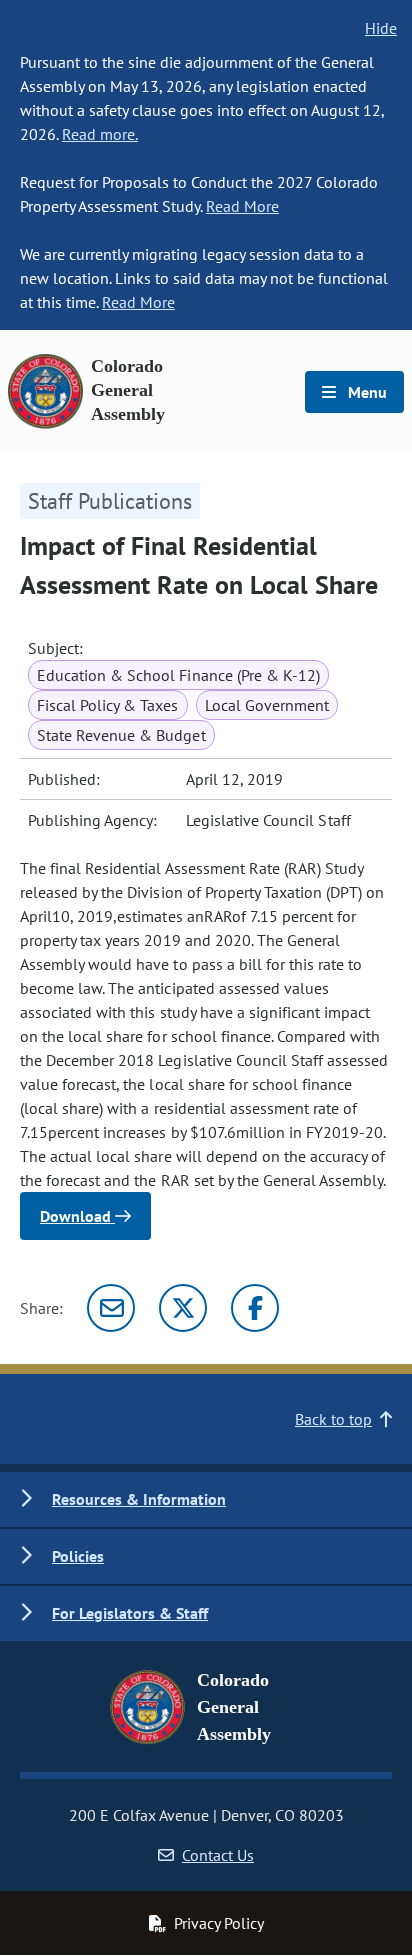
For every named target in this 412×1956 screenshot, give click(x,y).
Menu (365, 392)
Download (77, 1216)
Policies (78, 1556)
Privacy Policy (219, 1923)
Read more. (100, 134)
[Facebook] (255, 1308)
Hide (381, 28)
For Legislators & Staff (130, 1613)
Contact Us (218, 1855)
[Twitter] (183, 1308)
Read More (242, 206)
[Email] (111, 1308)
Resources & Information (139, 1499)
